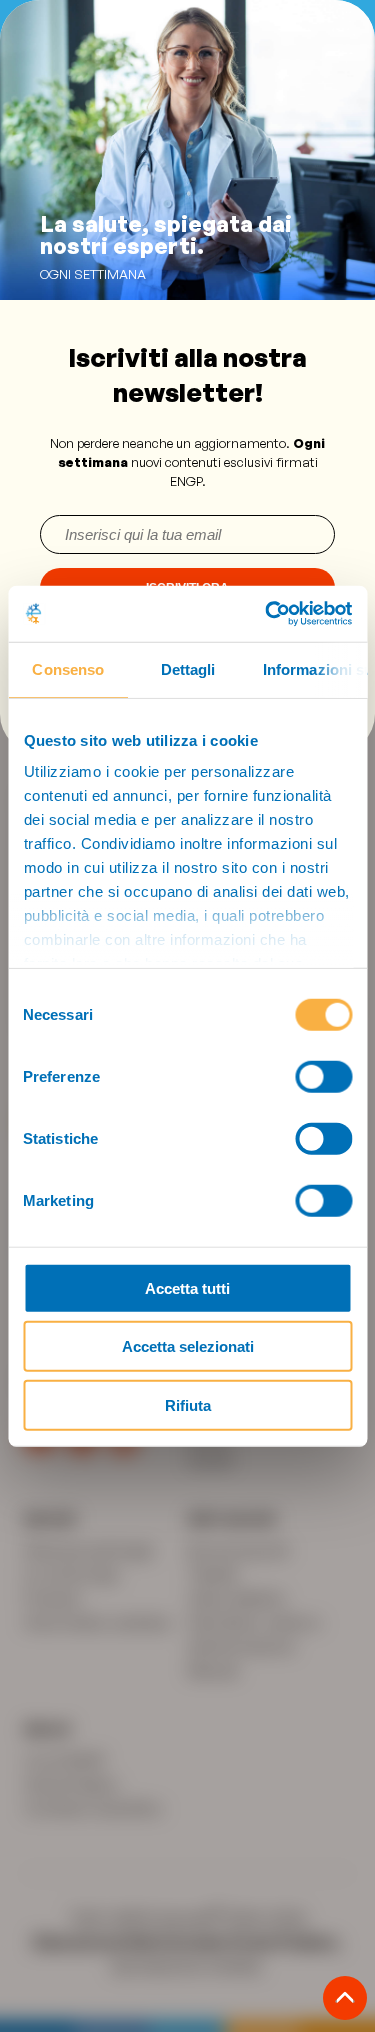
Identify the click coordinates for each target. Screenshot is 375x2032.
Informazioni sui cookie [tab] (314, 668)
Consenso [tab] (68, 668)
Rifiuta (188, 1404)
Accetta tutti (187, 1287)
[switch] (323, 1076)
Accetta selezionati (188, 1346)
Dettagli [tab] (187, 668)
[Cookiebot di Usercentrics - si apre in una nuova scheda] (267, 614)
